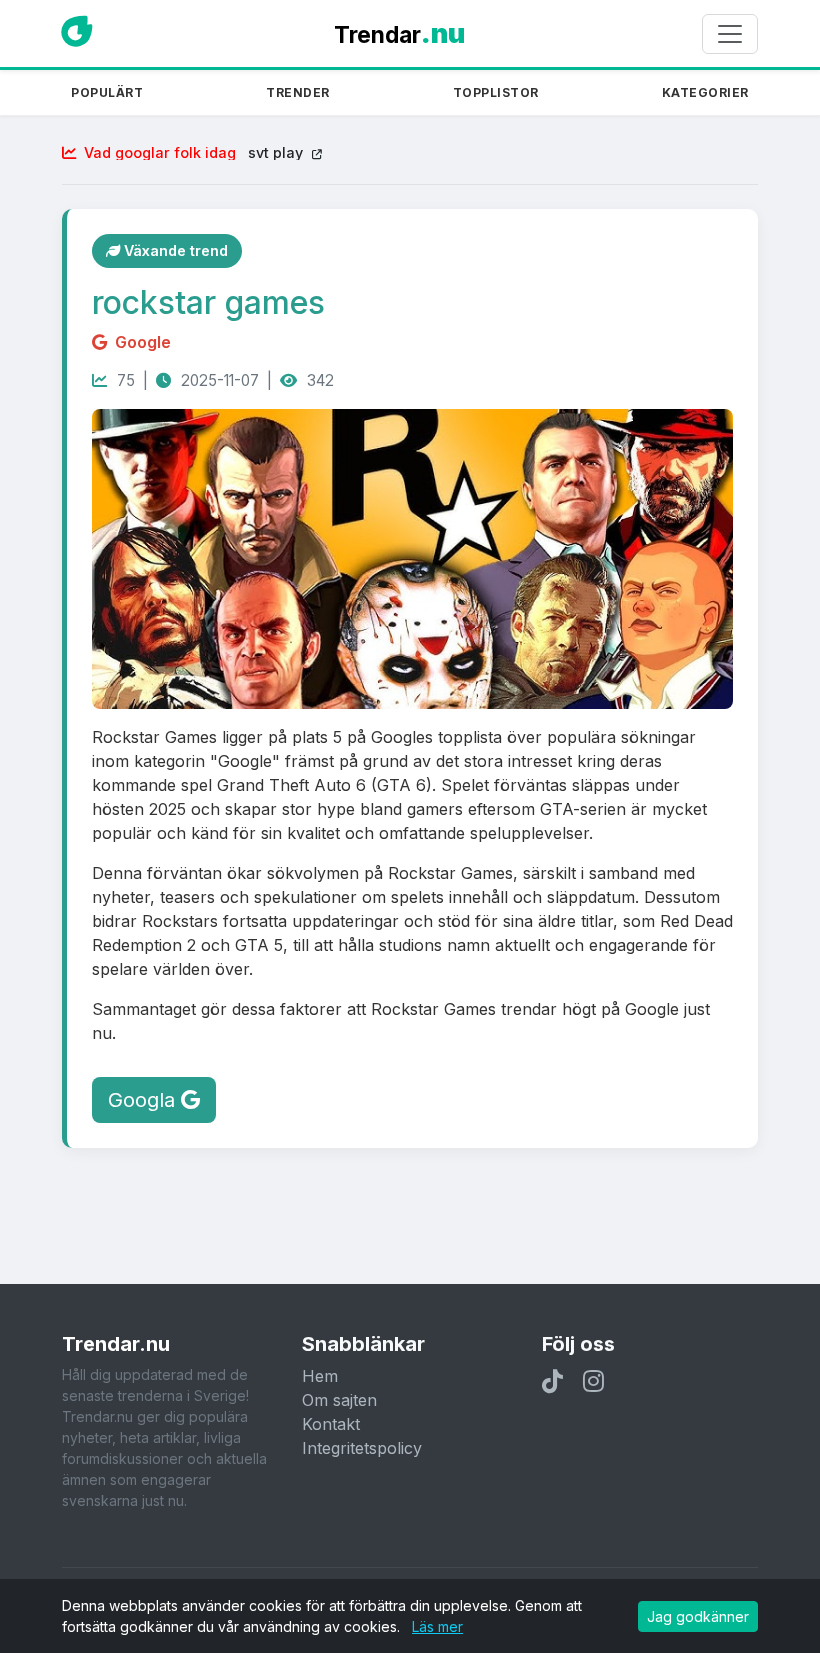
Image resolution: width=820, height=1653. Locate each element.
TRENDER (298, 93)
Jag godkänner (698, 1616)
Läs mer (437, 1626)
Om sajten (339, 1400)
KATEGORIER (705, 93)
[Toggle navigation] (730, 34)
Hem (320, 1376)
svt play (195, 152)
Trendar (399, 33)
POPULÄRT (107, 93)
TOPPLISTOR (496, 93)
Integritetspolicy (362, 1448)
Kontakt (331, 1424)
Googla (144, 1100)
